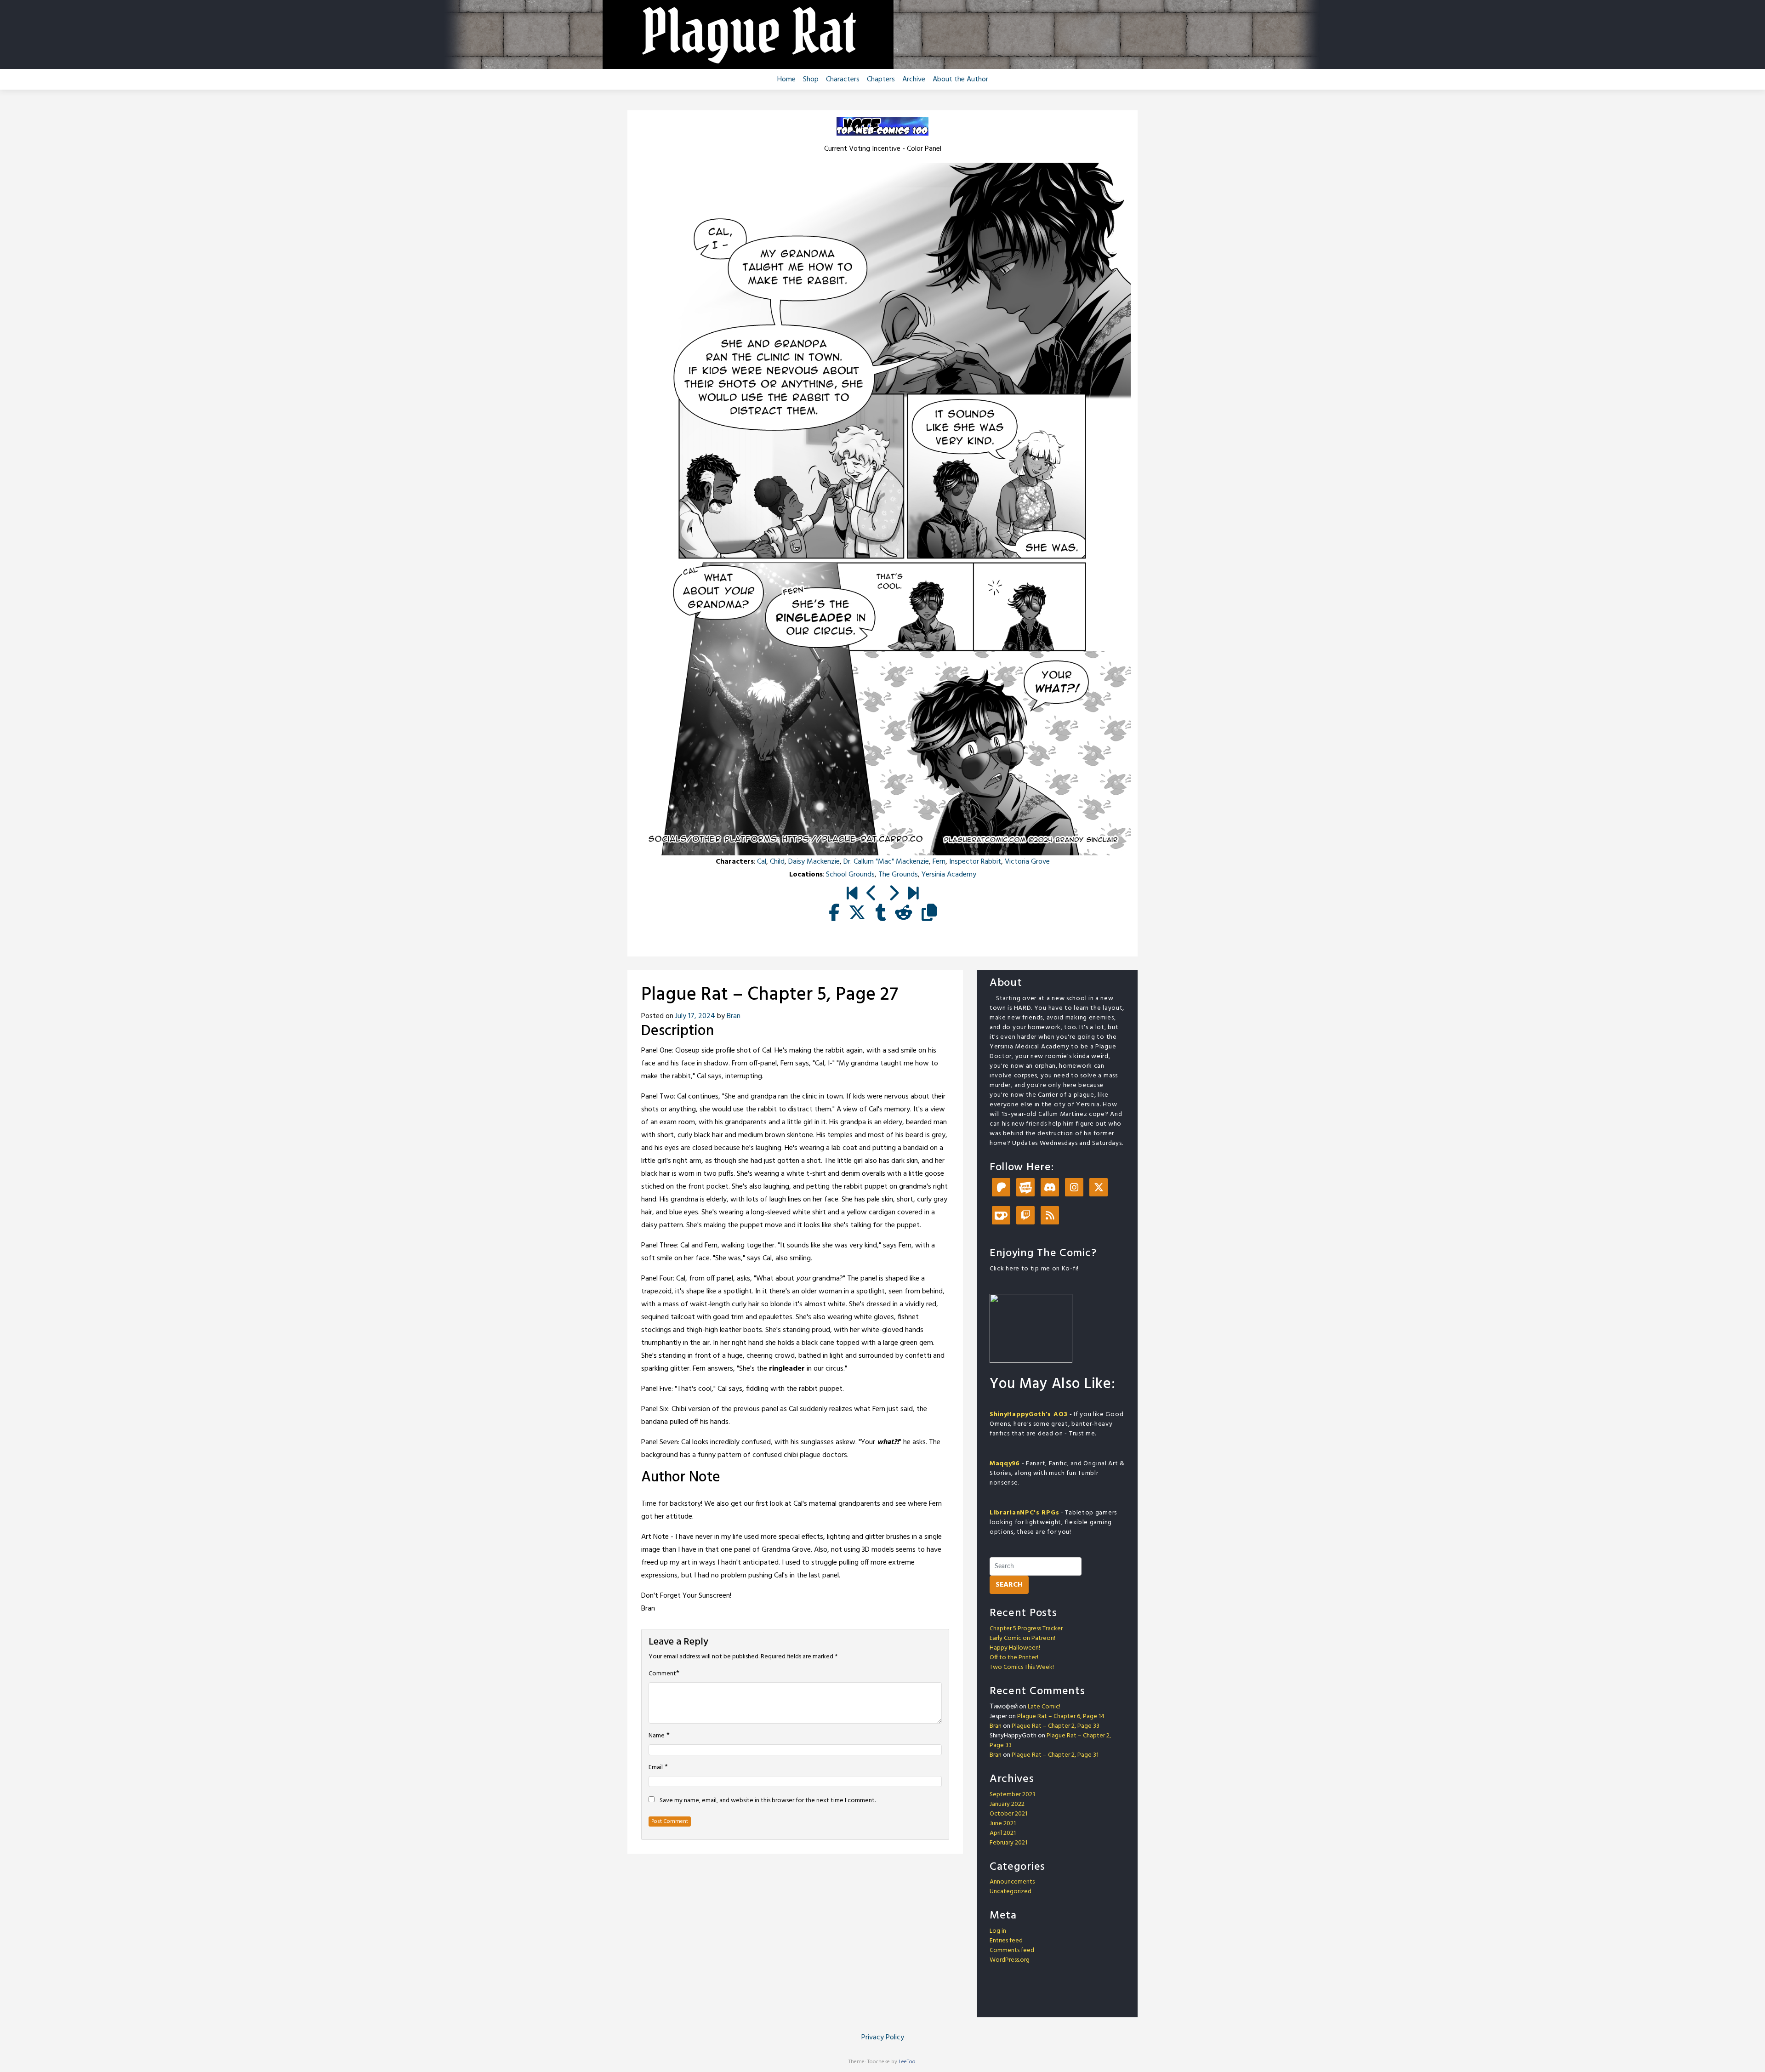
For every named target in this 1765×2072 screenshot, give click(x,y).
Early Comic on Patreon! (1022, 1638)
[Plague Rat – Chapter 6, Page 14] (913, 894)
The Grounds (898, 875)
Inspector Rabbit (975, 862)
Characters (843, 80)
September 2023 (1013, 1795)
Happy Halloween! (1015, 1648)
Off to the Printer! (1014, 1658)
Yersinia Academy (949, 875)
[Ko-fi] (1001, 1216)
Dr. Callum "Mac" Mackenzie (886, 862)
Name (657, 1736)
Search (1009, 1585)
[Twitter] (1099, 1188)
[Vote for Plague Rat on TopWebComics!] (882, 126)
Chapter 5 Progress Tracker (1026, 1629)
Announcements (1012, 1882)
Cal (762, 862)
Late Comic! (1044, 1707)
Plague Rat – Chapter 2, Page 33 (1056, 1726)
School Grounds (850, 875)
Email (656, 1768)
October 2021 (1008, 1814)
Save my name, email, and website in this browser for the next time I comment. (768, 1801)
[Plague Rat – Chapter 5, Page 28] (893, 894)
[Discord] (1050, 1188)
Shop (811, 80)
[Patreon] (1001, 1188)
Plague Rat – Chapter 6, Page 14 (1061, 1716)
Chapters (881, 80)
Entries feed (1006, 1941)
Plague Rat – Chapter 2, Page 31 (1055, 1755)
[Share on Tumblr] (880, 914)
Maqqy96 (1005, 1464)
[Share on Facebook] (834, 914)
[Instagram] (1074, 1188)
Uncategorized (1011, 1892)
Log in (998, 1931)
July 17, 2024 (695, 1016)
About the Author (960, 80)
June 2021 (1003, 1824)
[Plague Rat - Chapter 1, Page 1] (852, 894)
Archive (914, 80)
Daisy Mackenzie (814, 862)
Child (777, 862)
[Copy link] (929, 914)
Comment (662, 1674)
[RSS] (1050, 1216)
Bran (734, 1016)
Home (786, 80)
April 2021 (1003, 1833)
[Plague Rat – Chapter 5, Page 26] (872, 894)
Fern (939, 862)
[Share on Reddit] (904, 914)
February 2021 (1008, 1843)
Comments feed (1012, 1950)
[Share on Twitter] (857, 914)
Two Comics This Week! (1022, 1667)
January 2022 (1007, 1804)
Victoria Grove (1027, 862)
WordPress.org (1010, 1960)
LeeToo (907, 2062)
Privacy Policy (883, 2038)
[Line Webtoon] (1025, 1188)
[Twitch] (1025, 1216)
